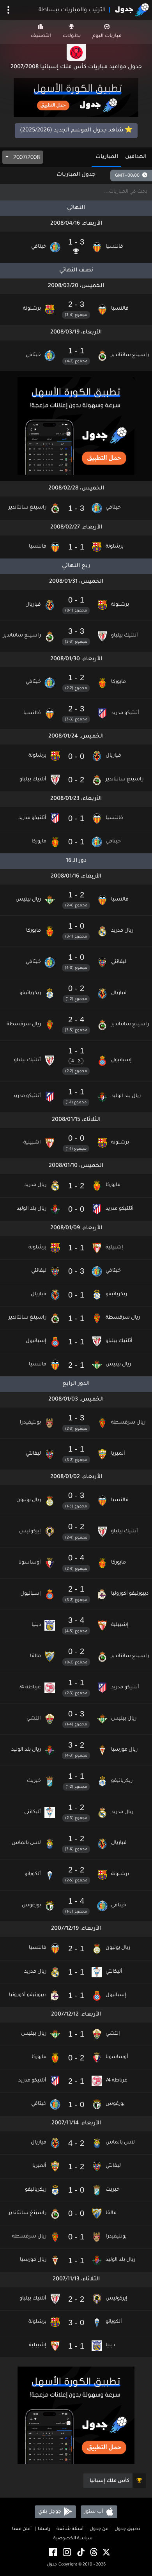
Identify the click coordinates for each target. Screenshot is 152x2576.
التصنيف (41, 36)
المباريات (107, 157)
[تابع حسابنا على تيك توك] (80, 2553)
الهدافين (136, 157)
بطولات (72, 36)
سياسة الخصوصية (73, 2539)
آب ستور (94, 2512)
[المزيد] (8, 10)
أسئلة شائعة (70, 2529)
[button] (76, 247)
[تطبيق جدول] (76, 98)
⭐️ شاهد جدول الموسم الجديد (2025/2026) (76, 131)
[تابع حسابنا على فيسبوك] (52, 2553)
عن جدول (99, 2529)
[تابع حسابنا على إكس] (106, 2553)
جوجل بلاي (50, 2512)
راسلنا (44, 2529)
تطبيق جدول (127, 2529)
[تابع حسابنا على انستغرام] (66, 2553)
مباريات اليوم (107, 36)
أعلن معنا (22, 2529)
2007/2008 (26, 157)
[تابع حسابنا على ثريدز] (93, 2553)
